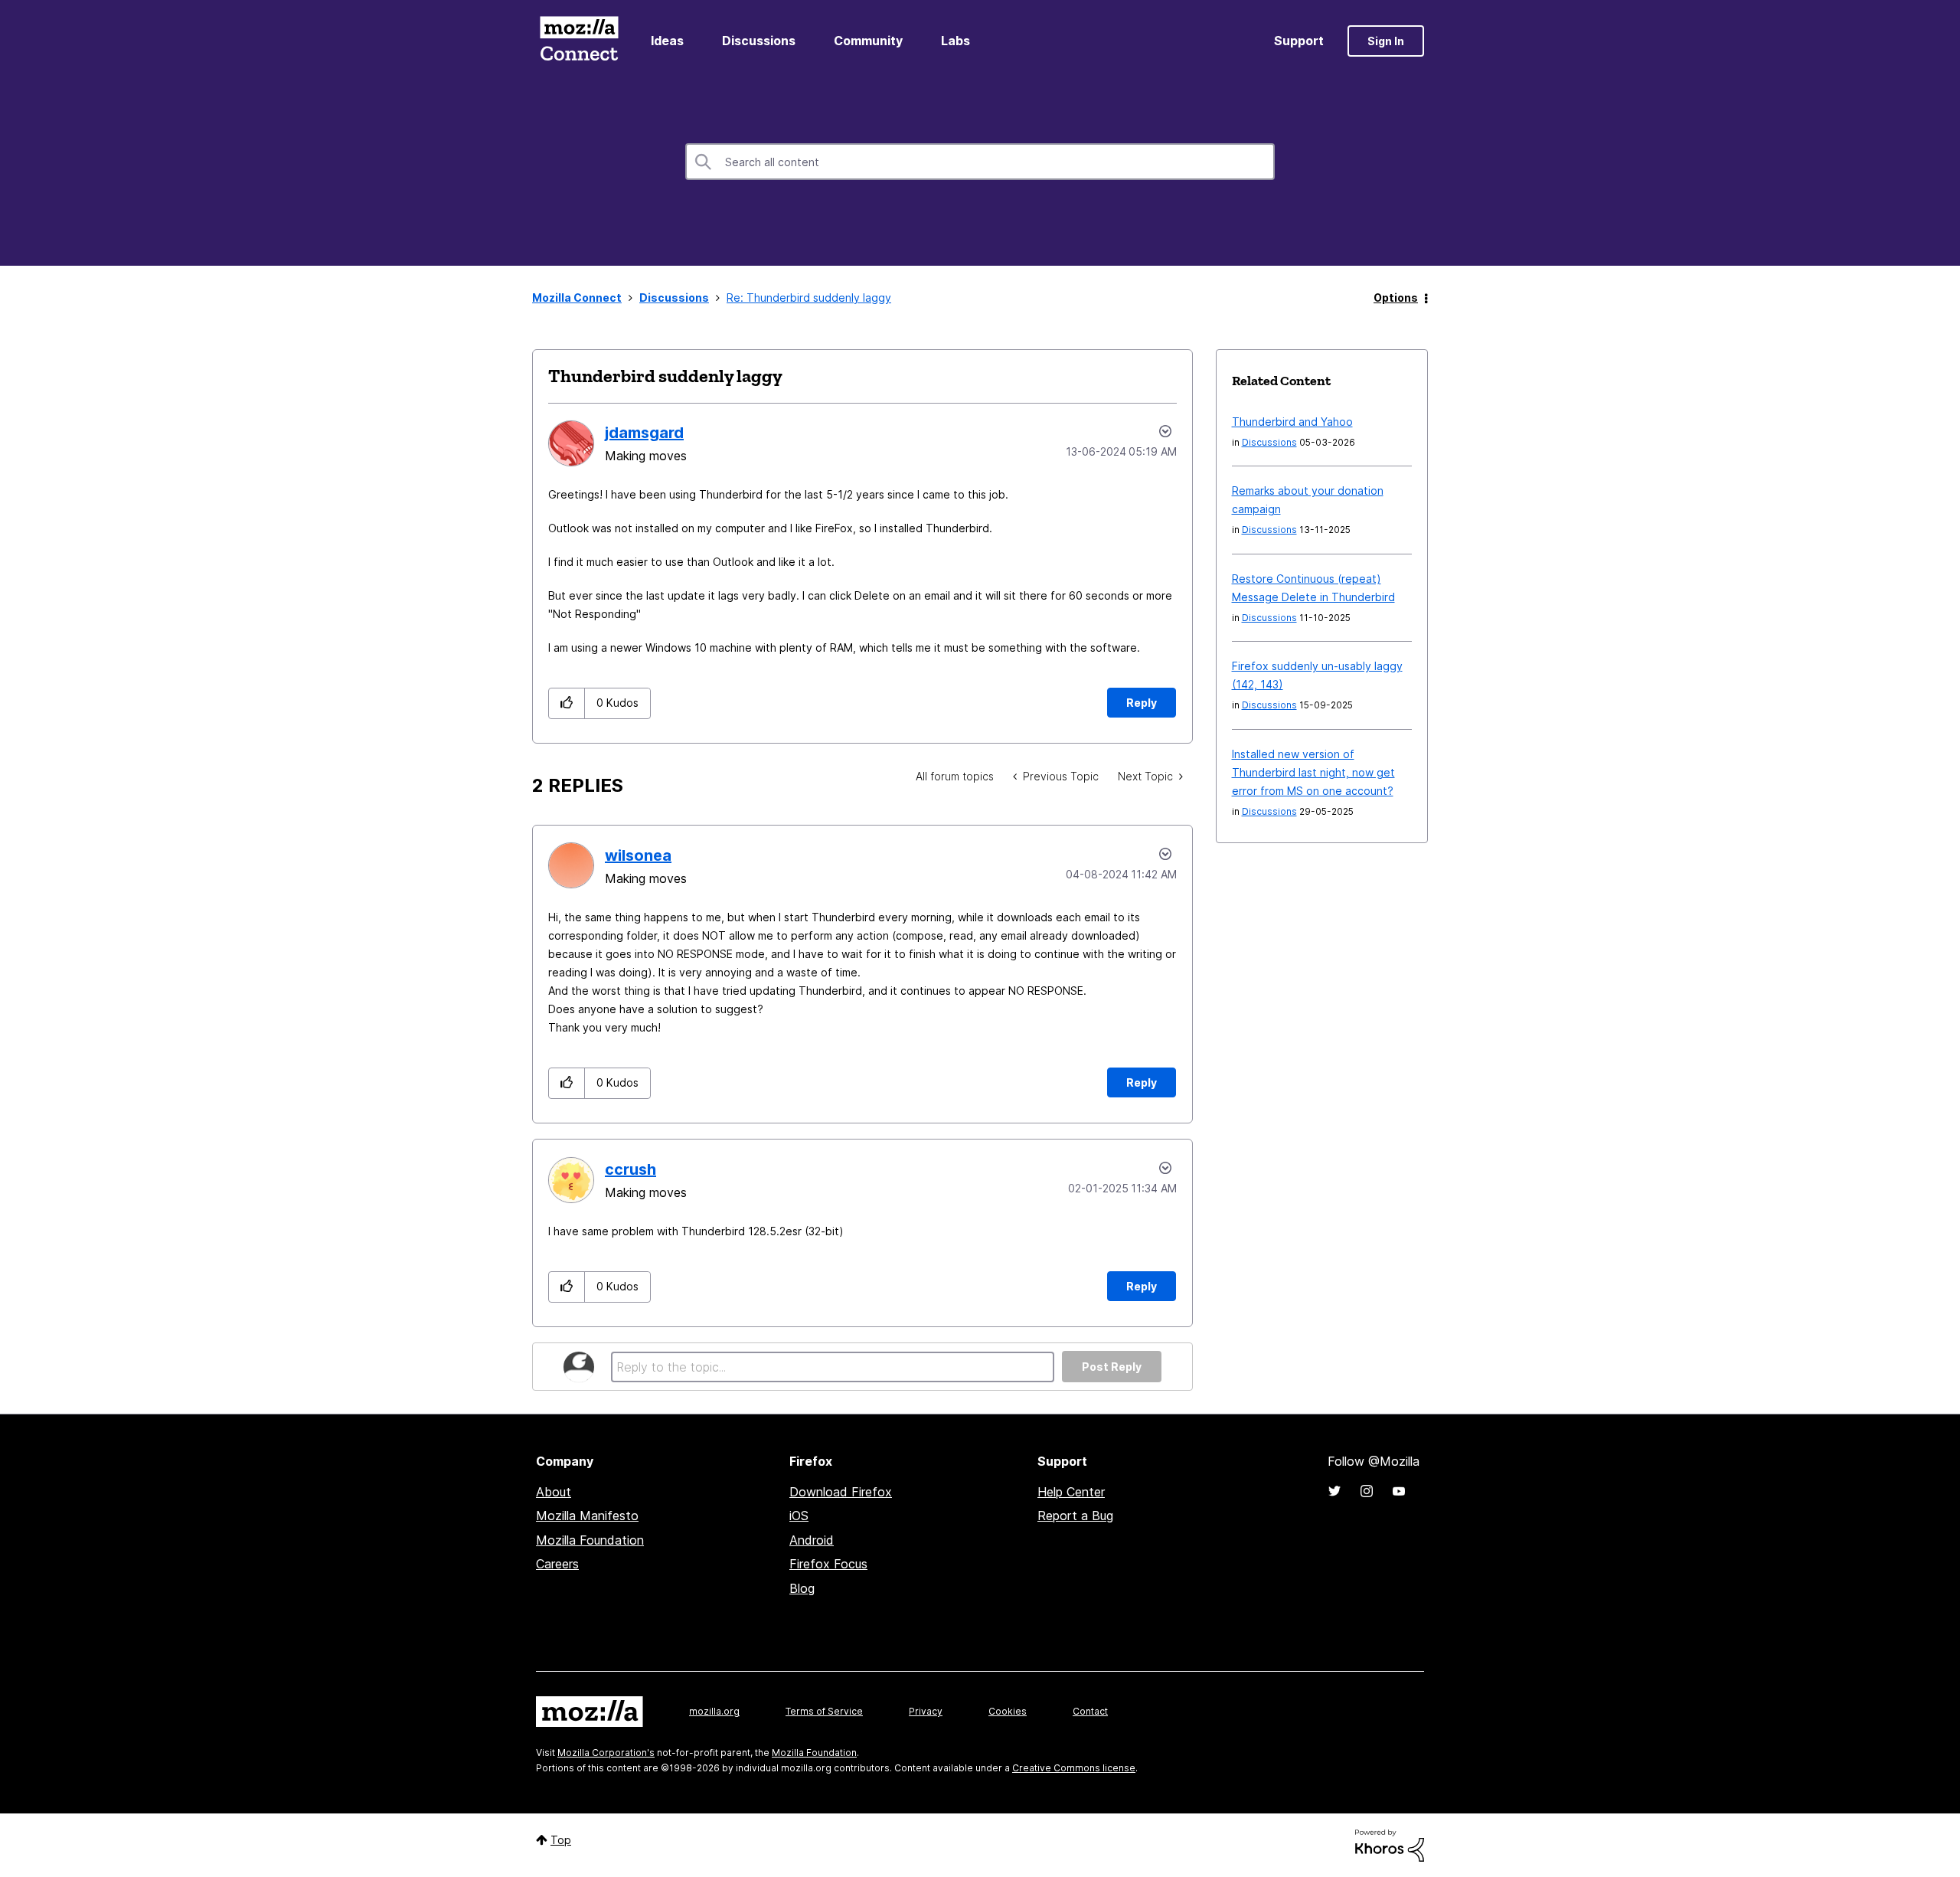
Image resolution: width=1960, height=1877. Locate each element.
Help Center (1071, 1492)
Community (868, 41)
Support (1299, 41)
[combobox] (980, 162)
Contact (1090, 1711)
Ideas (667, 41)
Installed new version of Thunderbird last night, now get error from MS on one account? (1313, 772)
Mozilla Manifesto (587, 1516)
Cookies (1008, 1711)
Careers (557, 1564)
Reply (1142, 703)
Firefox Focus (828, 1564)
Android (812, 1540)
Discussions (759, 41)
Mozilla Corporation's (606, 1753)
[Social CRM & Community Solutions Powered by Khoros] (1390, 1844)
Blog (802, 1588)
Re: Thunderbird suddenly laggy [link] (809, 298)
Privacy (926, 1711)
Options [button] (1396, 298)
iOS (799, 1516)
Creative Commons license (1074, 1768)
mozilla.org (714, 1711)
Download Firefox (841, 1492)
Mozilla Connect (579, 41)
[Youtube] (1399, 1491)
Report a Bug (1075, 1516)
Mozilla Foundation (590, 1540)
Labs (955, 41)
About (554, 1492)
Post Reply (1112, 1367)
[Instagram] (1367, 1491)
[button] (567, 703)
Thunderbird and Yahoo (1292, 422)
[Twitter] (1334, 1491)
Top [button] (561, 1840)
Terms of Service (824, 1711)
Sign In (1386, 41)
